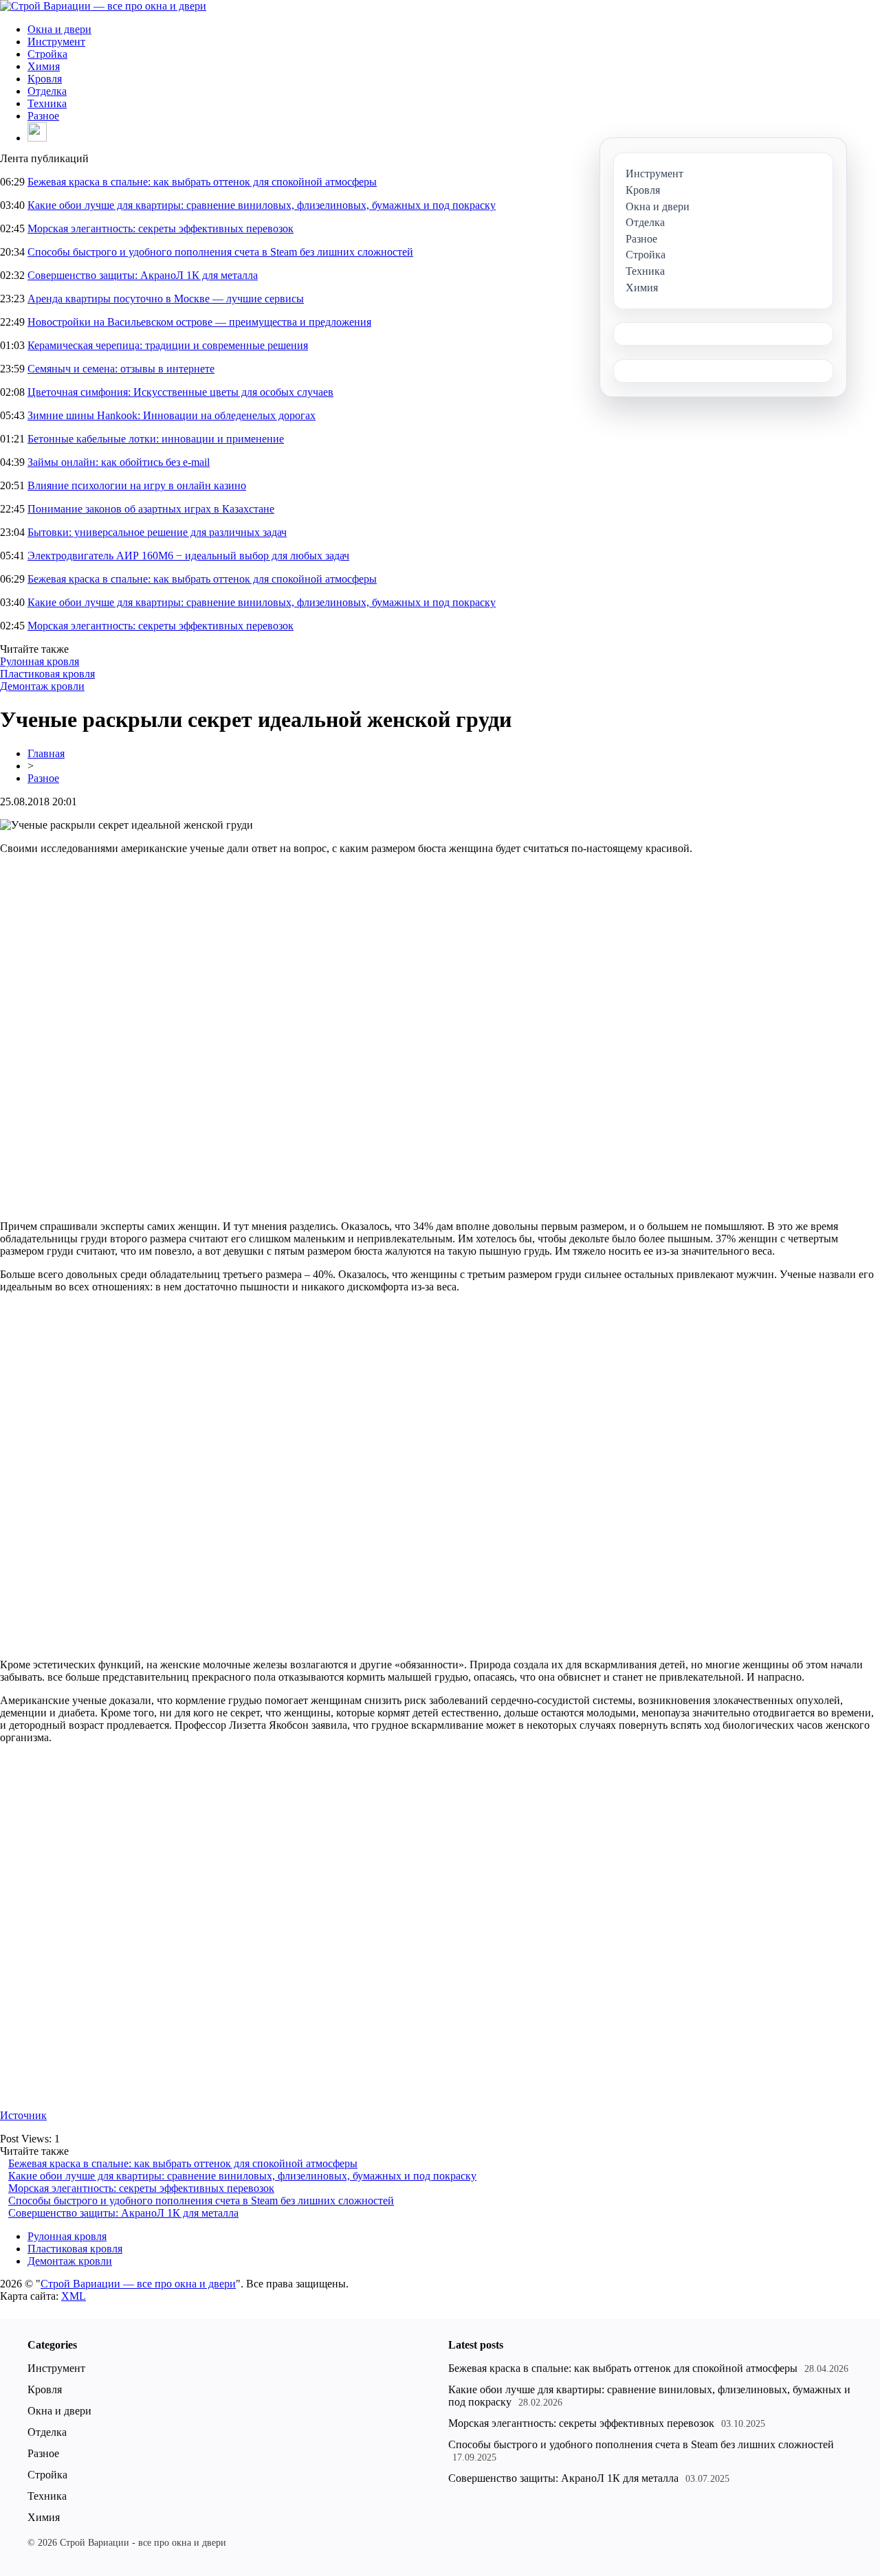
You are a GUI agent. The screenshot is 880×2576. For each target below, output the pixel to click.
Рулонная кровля (40, 661)
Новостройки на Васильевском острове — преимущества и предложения (199, 322)
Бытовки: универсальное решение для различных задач (157, 532)
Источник (23, 2115)
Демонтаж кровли (42, 686)
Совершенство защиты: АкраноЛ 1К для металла (143, 275)
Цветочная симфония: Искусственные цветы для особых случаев (180, 392)
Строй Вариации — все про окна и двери (138, 2284)
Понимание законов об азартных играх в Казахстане (151, 509)
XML (74, 2296)
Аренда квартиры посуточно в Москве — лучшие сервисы (166, 299)
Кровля (45, 79)
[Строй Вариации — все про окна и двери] (103, 6)
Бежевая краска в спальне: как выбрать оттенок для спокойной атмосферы (202, 182)
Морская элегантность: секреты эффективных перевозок (161, 228)
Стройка (47, 54)
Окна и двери (59, 29)
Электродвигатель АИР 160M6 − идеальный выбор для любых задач (188, 556)
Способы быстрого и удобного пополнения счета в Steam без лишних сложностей (220, 252)
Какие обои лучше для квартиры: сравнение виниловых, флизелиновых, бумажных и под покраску (262, 205)
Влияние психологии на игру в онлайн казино (137, 485)
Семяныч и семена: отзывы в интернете (121, 369)
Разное (43, 116)
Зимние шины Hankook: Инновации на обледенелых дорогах (172, 415)
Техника (47, 103)
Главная (46, 753)
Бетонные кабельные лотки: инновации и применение (156, 439)
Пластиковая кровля (47, 674)
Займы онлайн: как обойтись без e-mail (119, 462)
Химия (44, 66)
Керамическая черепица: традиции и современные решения (168, 345)
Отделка (47, 91)
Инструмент (56, 42)
